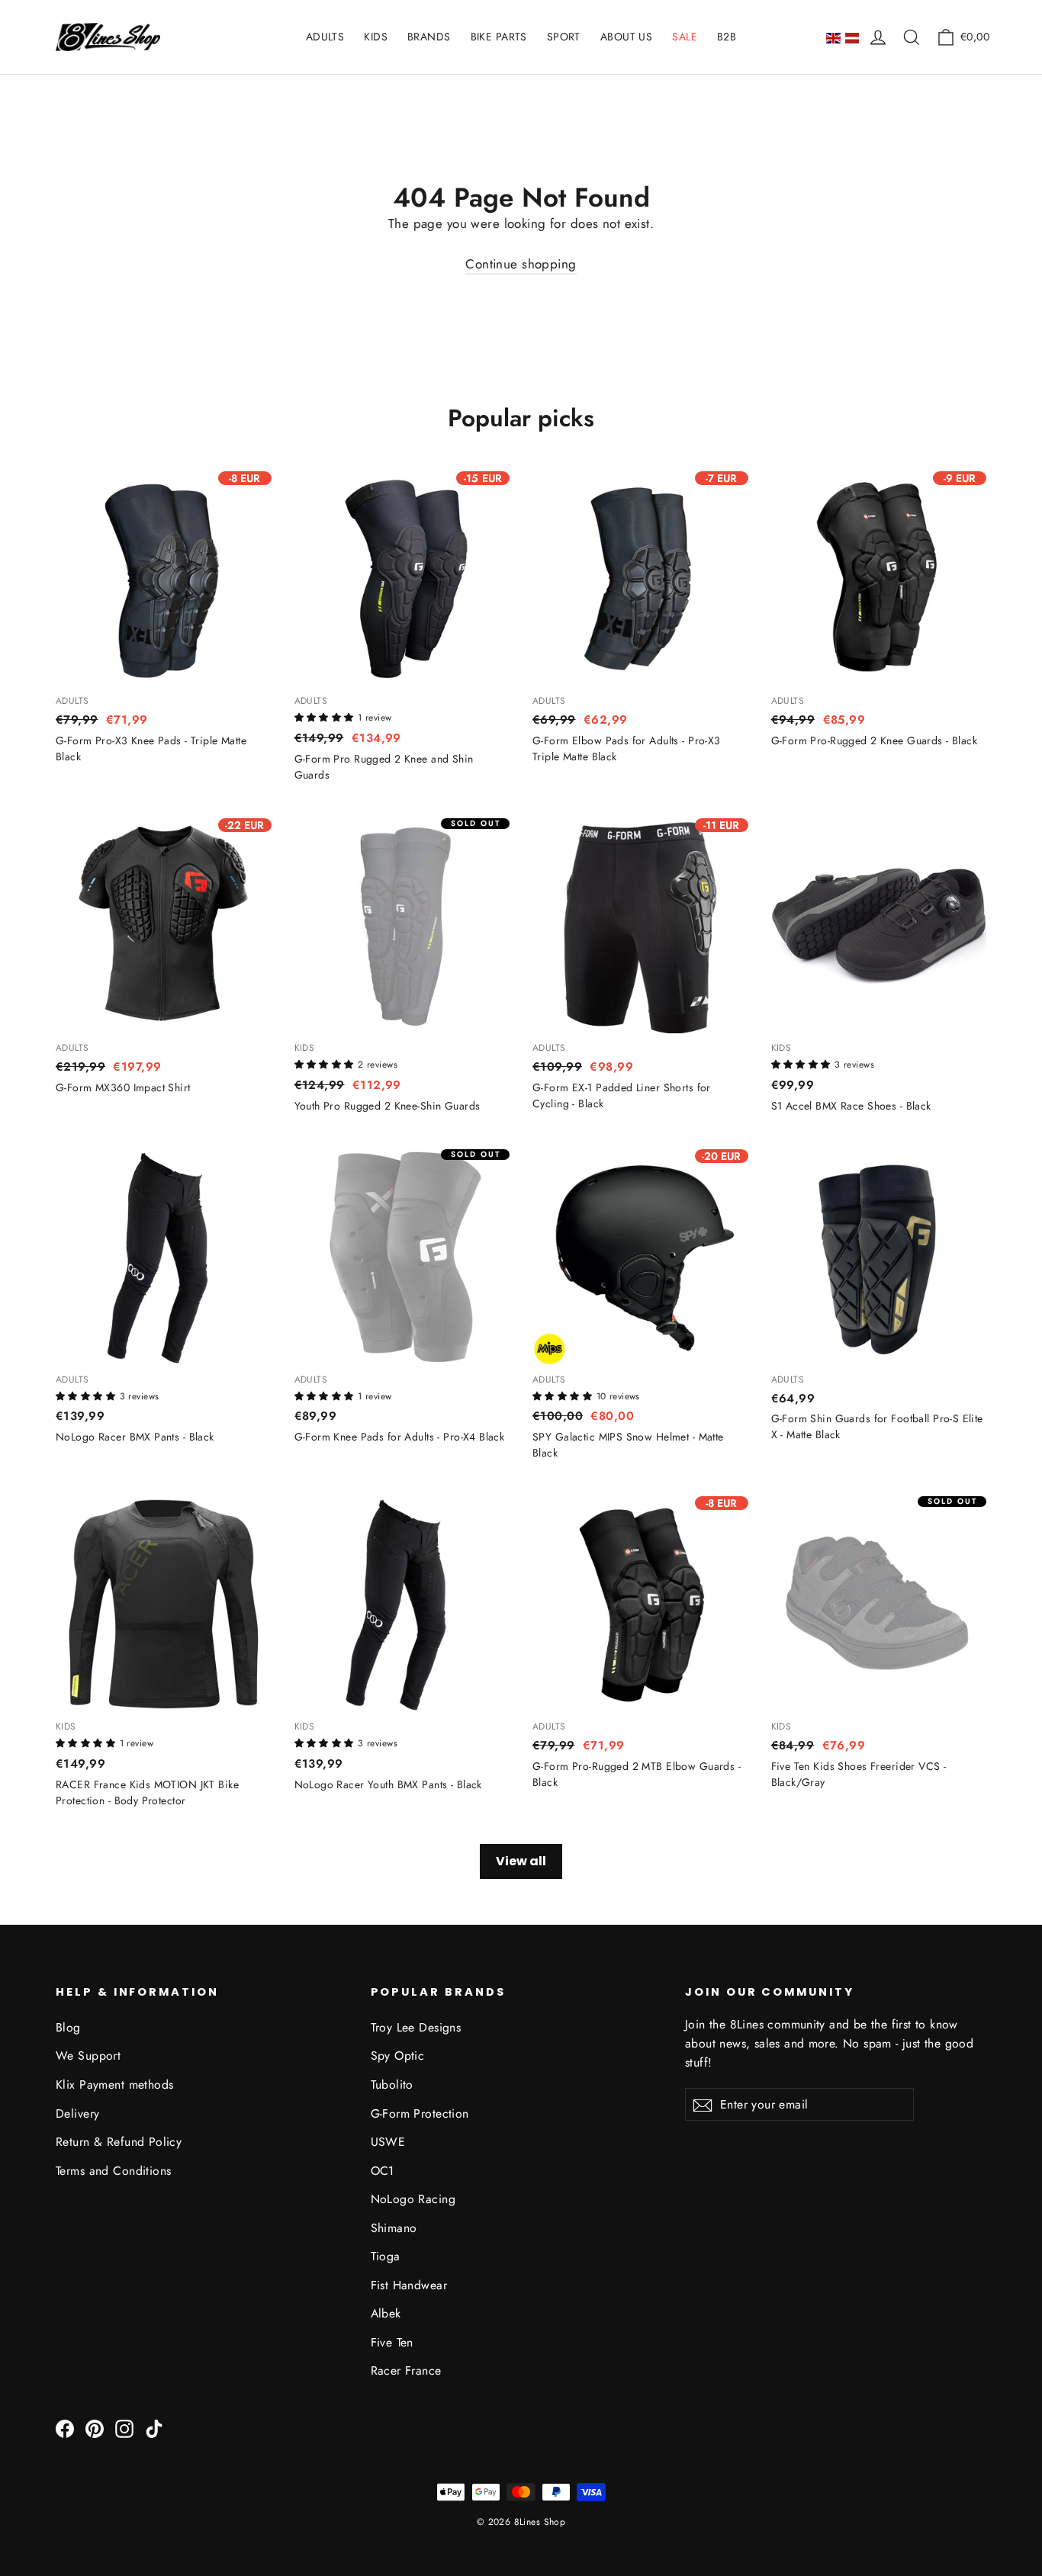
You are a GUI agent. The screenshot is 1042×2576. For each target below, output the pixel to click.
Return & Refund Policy (119, 2142)
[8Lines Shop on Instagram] (124, 2428)
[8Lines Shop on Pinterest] (95, 2428)
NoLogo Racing (413, 2199)
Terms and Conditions (114, 2171)
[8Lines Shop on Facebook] (65, 2428)
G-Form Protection (420, 2113)
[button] (326, 716)
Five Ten (392, 2342)
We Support (88, 2056)
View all (521, 1861)
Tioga (386, 2256)
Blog (68, 2027)
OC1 (383, 2171)
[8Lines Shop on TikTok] (154, 2428)
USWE (388, 2142)
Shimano (394, 2228)
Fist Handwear (409, 2285)
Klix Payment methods (115, 2085)
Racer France (406, 2370)
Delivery (77, 2113)
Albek (386, 2313)
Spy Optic (398, 2056)
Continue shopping (521, 264)
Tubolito (392, 2085)
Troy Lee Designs (416, 2027)
